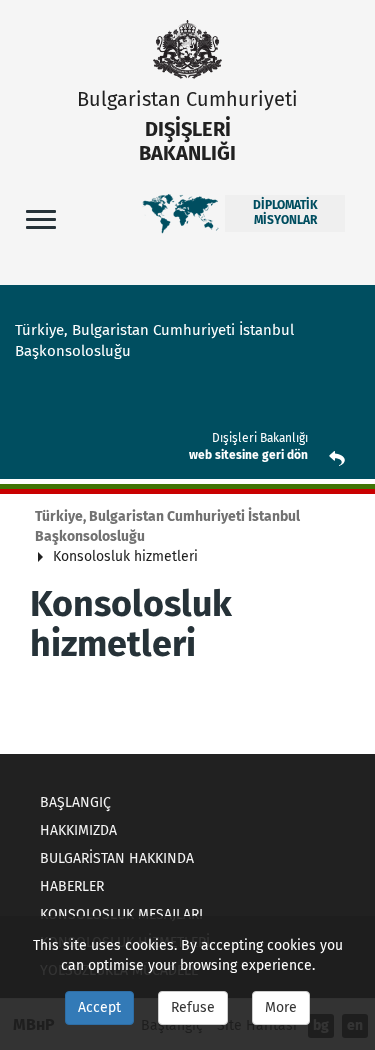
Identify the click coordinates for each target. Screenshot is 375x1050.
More (281, 1007)
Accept (99, 1007)
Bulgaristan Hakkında (117, 858)
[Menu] (41, 218)
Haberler (72, 886)
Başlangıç (75, 802)
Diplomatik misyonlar (285, 213)
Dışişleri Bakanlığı (260, 438)
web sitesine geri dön (248, 455)
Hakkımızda (78, 830)
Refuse (193, 1007)
